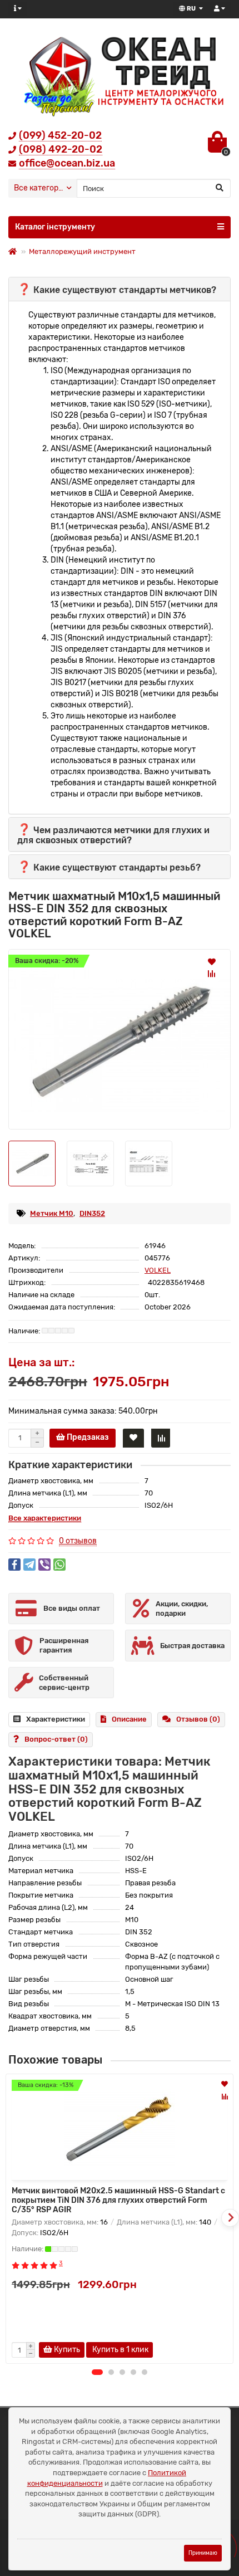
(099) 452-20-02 (60, 135)
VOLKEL (158, 1270)
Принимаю (203, 2553)
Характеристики (56, 1719)
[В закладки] (212, 961)
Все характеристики (45, 1518)
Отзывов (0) (198, 1719)
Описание (129, 1719)
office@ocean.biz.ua (67, 163)
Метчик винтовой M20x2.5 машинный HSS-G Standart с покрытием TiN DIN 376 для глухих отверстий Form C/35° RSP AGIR (118, 2200)
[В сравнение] (212, 974)
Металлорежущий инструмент (82, 251)
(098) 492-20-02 (61, 149)
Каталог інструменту (55, 227)
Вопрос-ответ (56, 1739)
